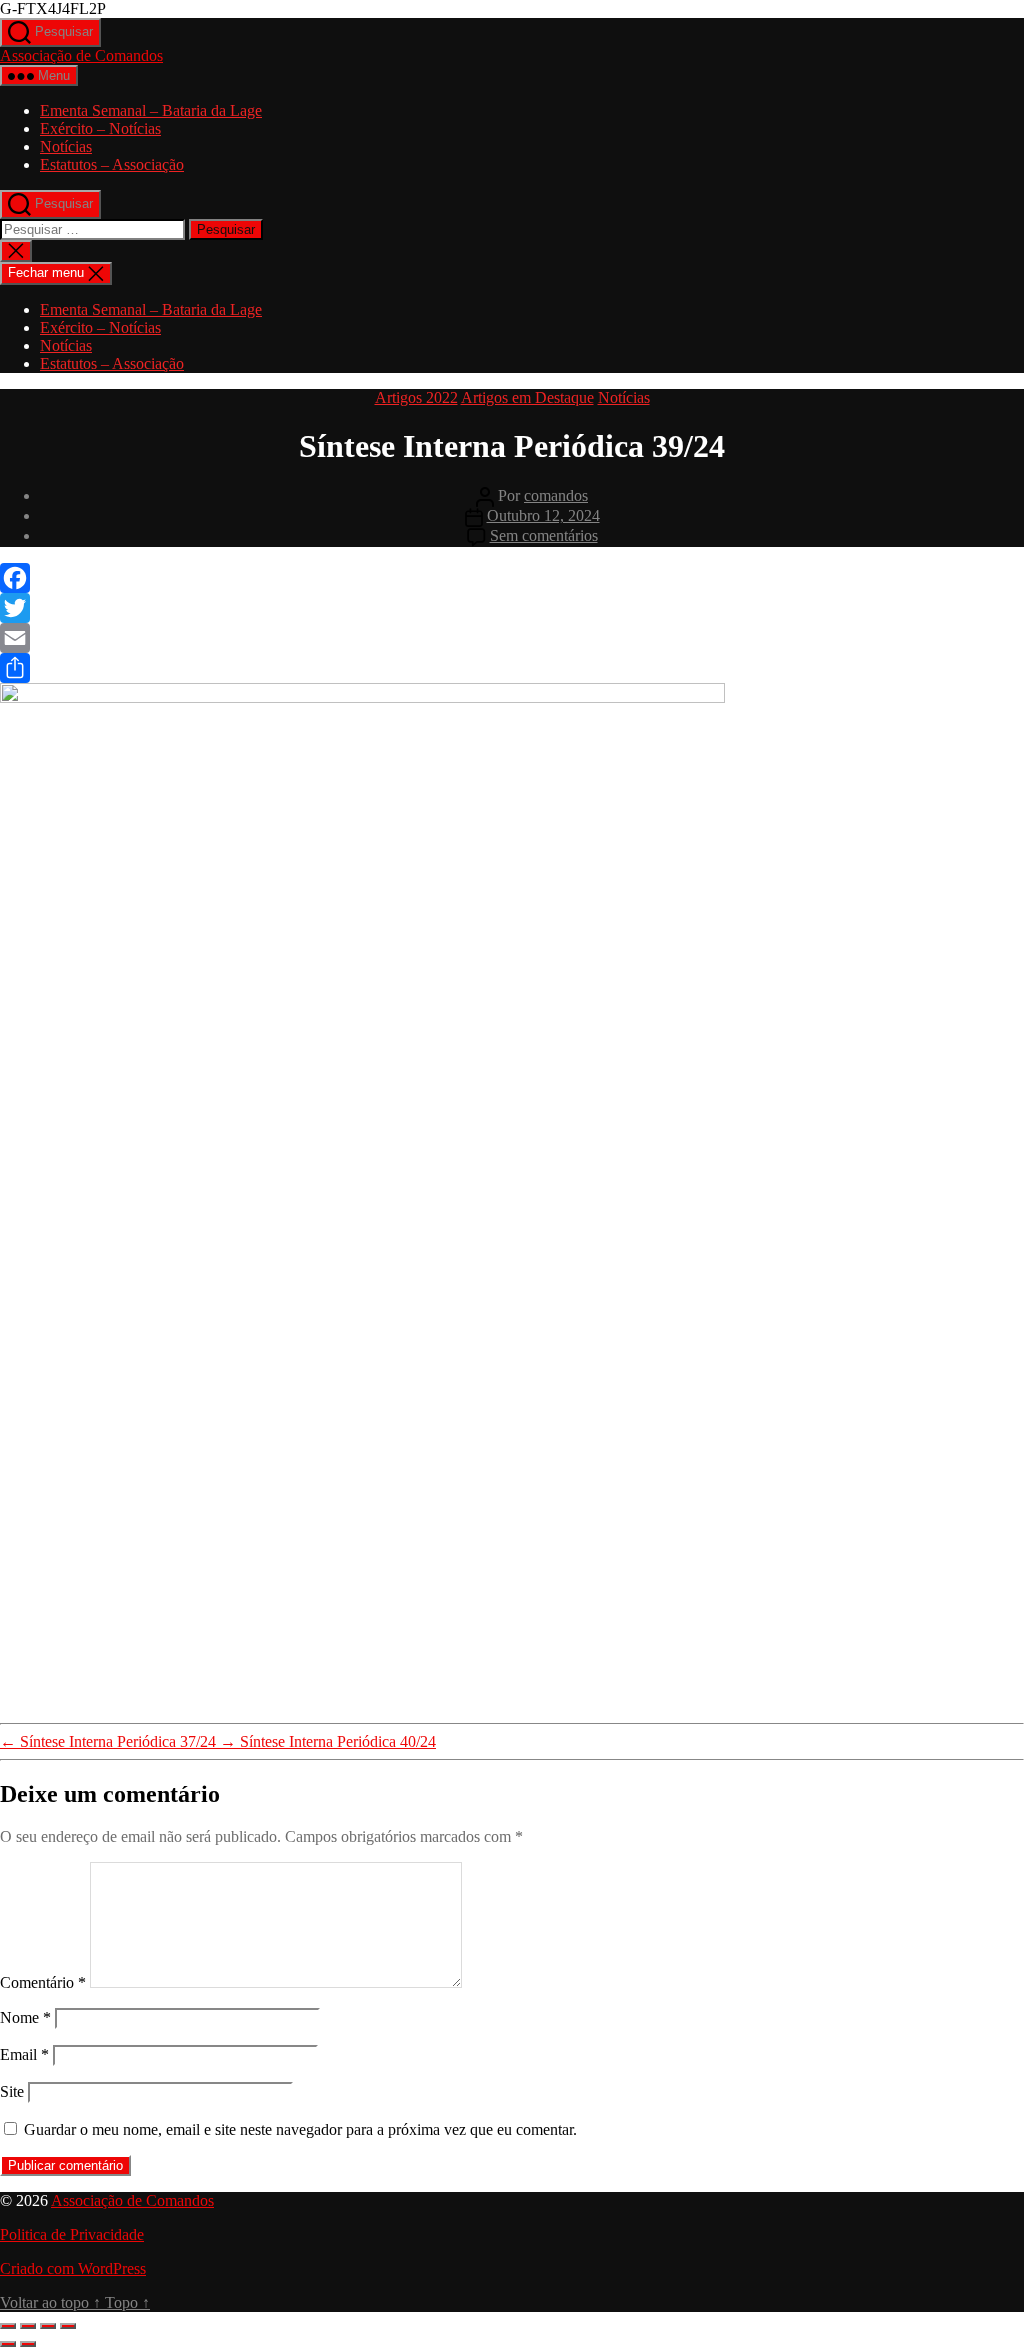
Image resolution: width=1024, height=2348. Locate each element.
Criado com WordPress (73, 2268)
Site (12, 2091)
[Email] (512, 638)
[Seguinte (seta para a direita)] (28, 2344)
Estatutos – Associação (112, 164)
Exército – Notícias (100, 128)
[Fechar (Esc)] (68, 2326)
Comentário (43, 1982)
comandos (556, 495)
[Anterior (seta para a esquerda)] (8, 2344)
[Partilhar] (48, 2326)
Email (24, 2054)
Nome (25, 2017)
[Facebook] (512, 578)
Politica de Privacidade (72, 2234)
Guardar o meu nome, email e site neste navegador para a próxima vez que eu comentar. (300, 2129)
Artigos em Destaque (527, 397)
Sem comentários (544, 535)
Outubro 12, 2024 (543, 515)
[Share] (512, 668)
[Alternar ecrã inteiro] (28, 2326)
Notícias (66, 146)
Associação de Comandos (81, 55)
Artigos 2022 (416, 397)
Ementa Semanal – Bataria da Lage (151, 110)
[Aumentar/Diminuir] (8, 2326)
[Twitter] (512, 608)
